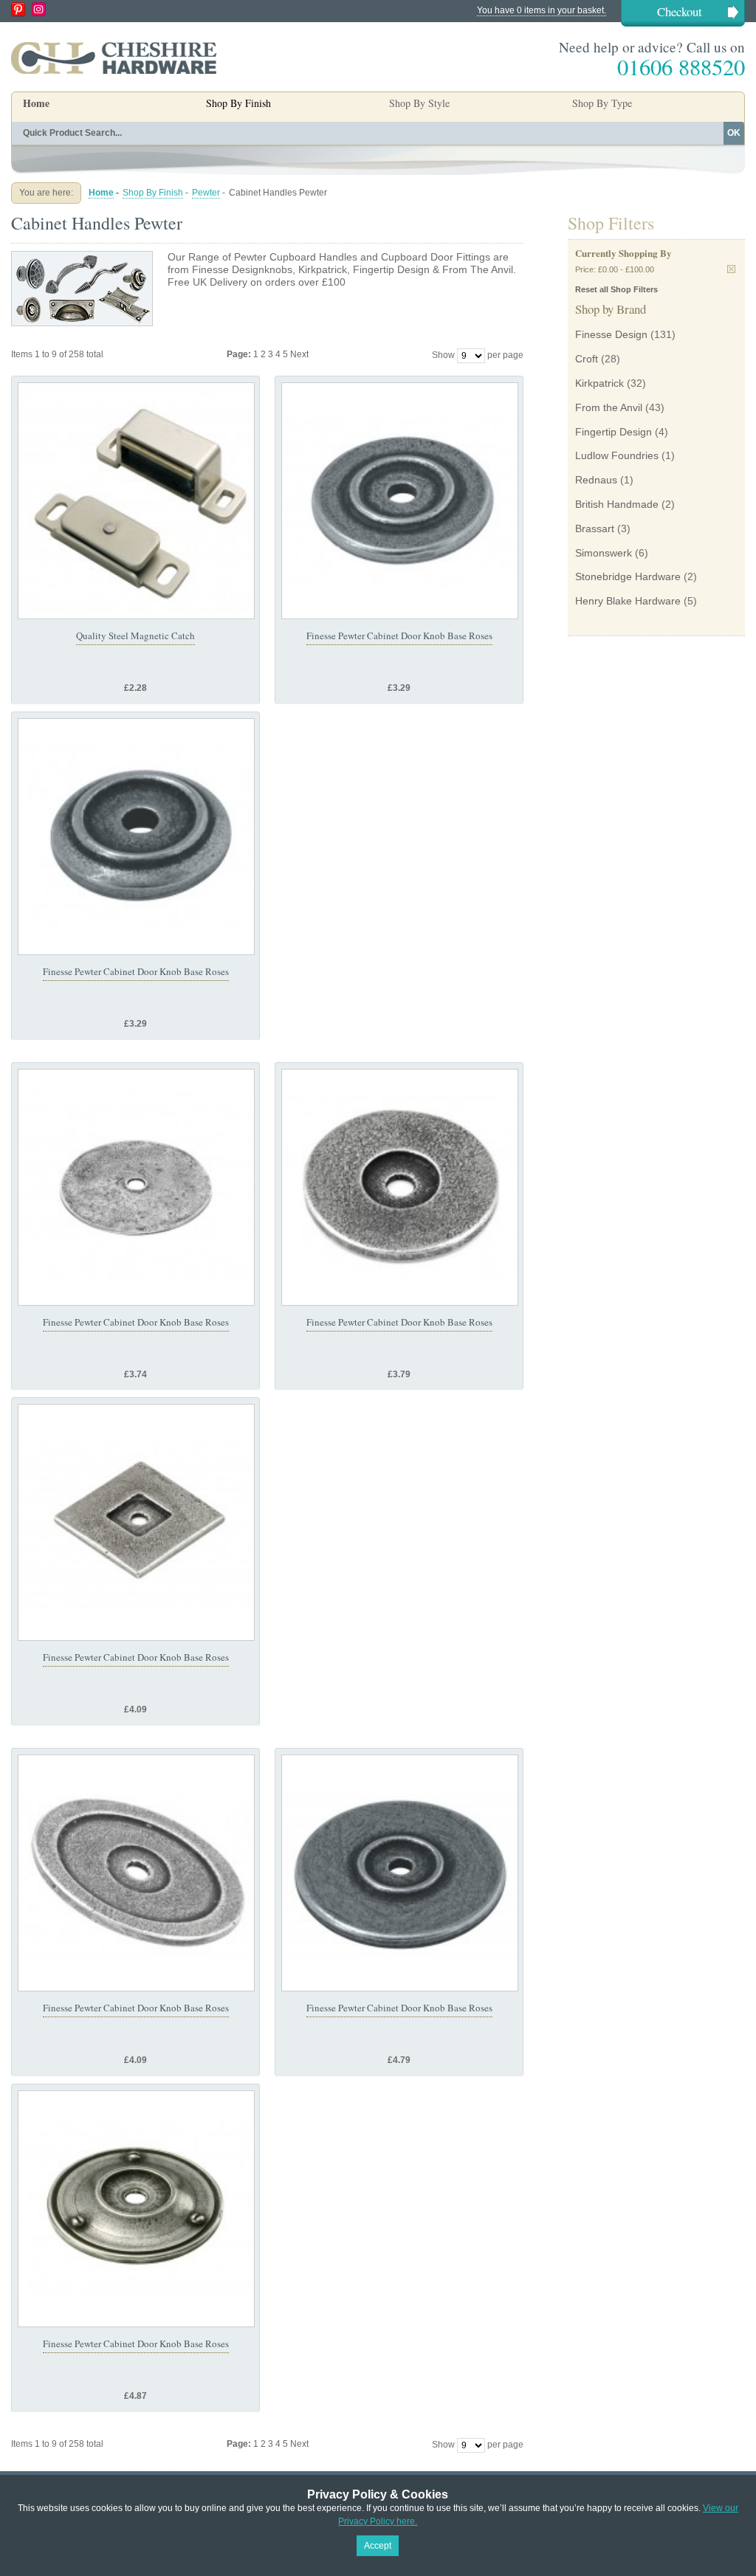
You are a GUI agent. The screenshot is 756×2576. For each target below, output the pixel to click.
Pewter (206, 193)
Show (443, 355)
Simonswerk (604, 553)
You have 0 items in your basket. (542, 10)
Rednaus (596, 480)
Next (299, 354)
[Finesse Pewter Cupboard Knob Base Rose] (136, 2209)
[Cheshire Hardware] (114, 58)
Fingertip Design (614, 432)
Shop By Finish (153, 193)
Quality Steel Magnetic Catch (135, 636)
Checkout (680, 11)
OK (734, 133)
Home (36, 103)
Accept (378, 2546)
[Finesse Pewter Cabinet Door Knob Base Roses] (400, 501)
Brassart (595, 528)
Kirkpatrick (599, 383)
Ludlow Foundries (617, 455)
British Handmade (617, 504)
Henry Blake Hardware (628, 601)
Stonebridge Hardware (628, 576)
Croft (587, 359)
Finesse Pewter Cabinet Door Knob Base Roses (399, 636)
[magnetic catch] (136, 501)
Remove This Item (731, 269)
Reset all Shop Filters (616, 289)
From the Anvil (609, 407)
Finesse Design (611, 334)
